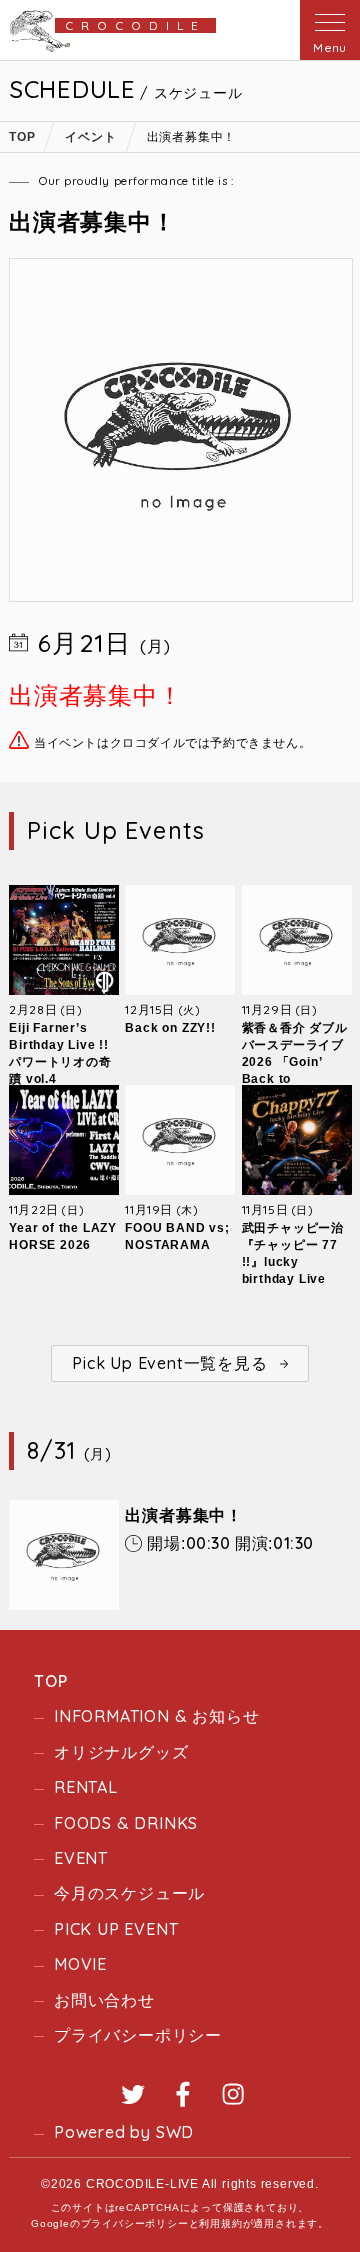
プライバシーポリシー (138, 2035)
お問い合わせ (104, 2000)
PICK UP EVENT (116, 1929)
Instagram (233, 2094)
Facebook (183, 2094)
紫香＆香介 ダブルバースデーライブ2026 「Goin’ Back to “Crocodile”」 (295, 1062)
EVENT (81, 1858)
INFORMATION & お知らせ (156, 1716)
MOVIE (80, 1964)
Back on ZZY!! (170, 1028)
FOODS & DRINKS (126, 1823)
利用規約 (220, 2223)
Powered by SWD (124, 2132)
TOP (50, 1681)
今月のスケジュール (129, 1893)
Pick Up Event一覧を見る (169, 1363)
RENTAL (86, 1787)
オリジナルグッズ (121, 1752)
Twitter (133, 2094)
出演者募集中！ (184, 1515)
